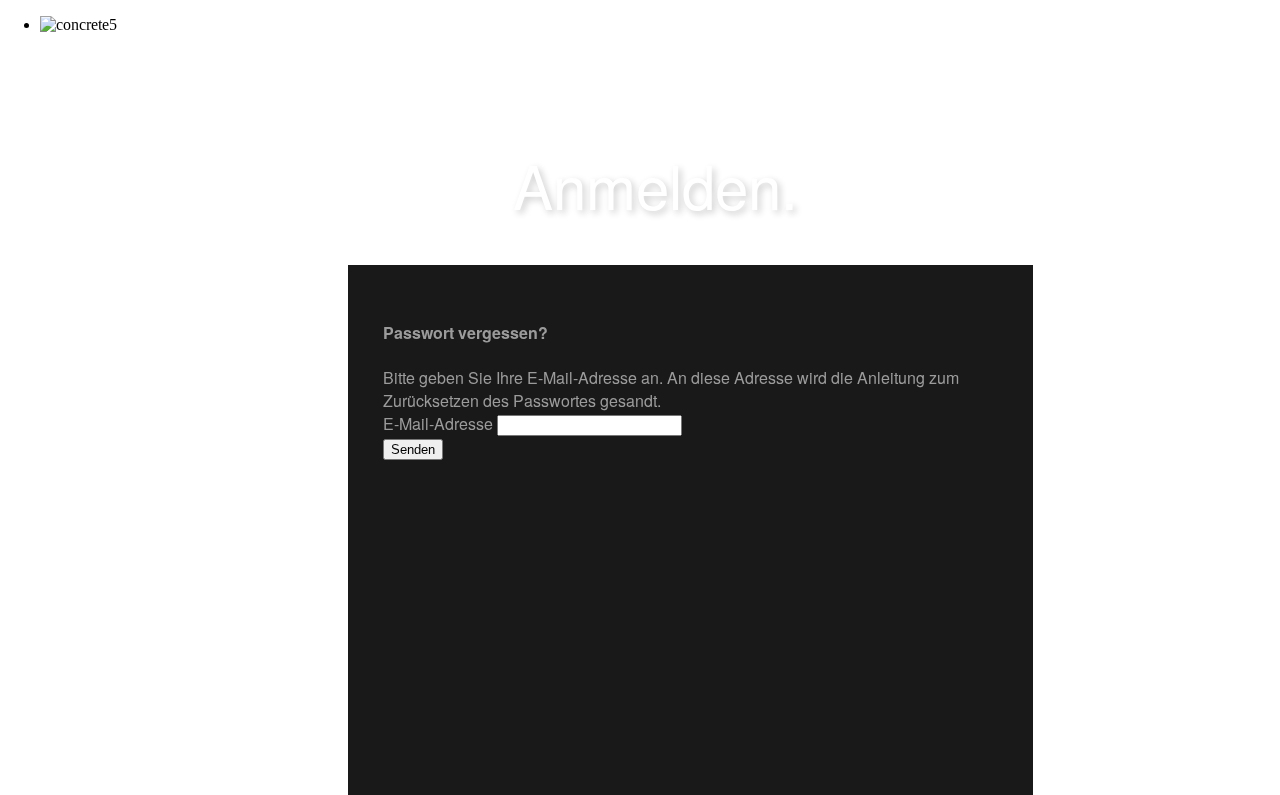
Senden (413, 449)
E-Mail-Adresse (438, 423)
